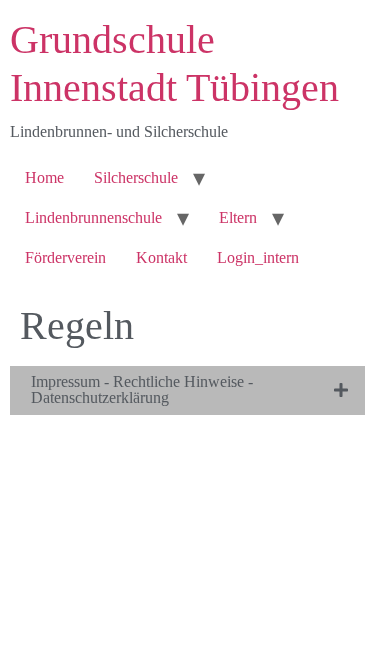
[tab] (187, 390)
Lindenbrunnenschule (93, 217)
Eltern (238, 217)
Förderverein (65, 257)
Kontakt (161, 257)
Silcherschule (136, 177)
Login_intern (258, 257)
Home (44, 177)
